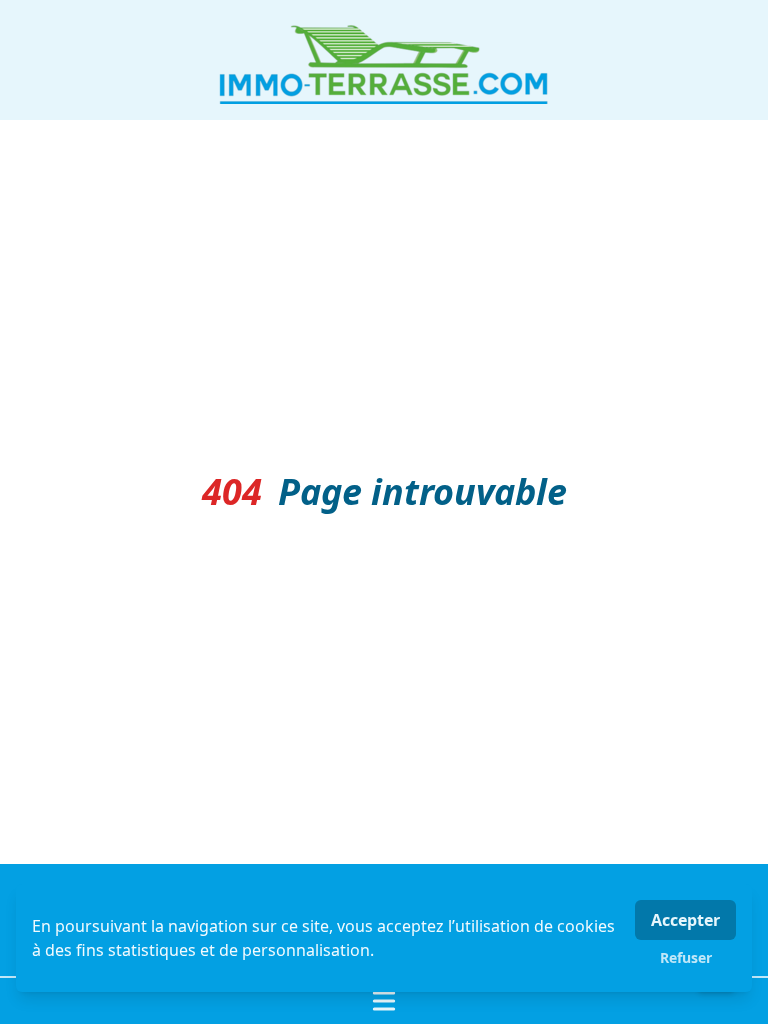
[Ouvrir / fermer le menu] (384, 1001)
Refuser (686, 957)
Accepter (685, 920)
